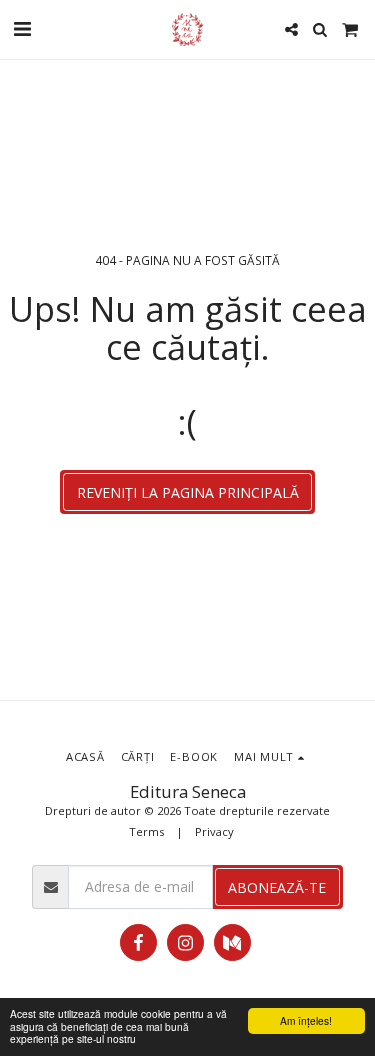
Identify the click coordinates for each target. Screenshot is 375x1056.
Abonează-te (277, 887)
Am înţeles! (306, 1020)
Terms (146, 831)
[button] (22, 28)
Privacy (214, 831)
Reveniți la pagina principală (188, 492)
